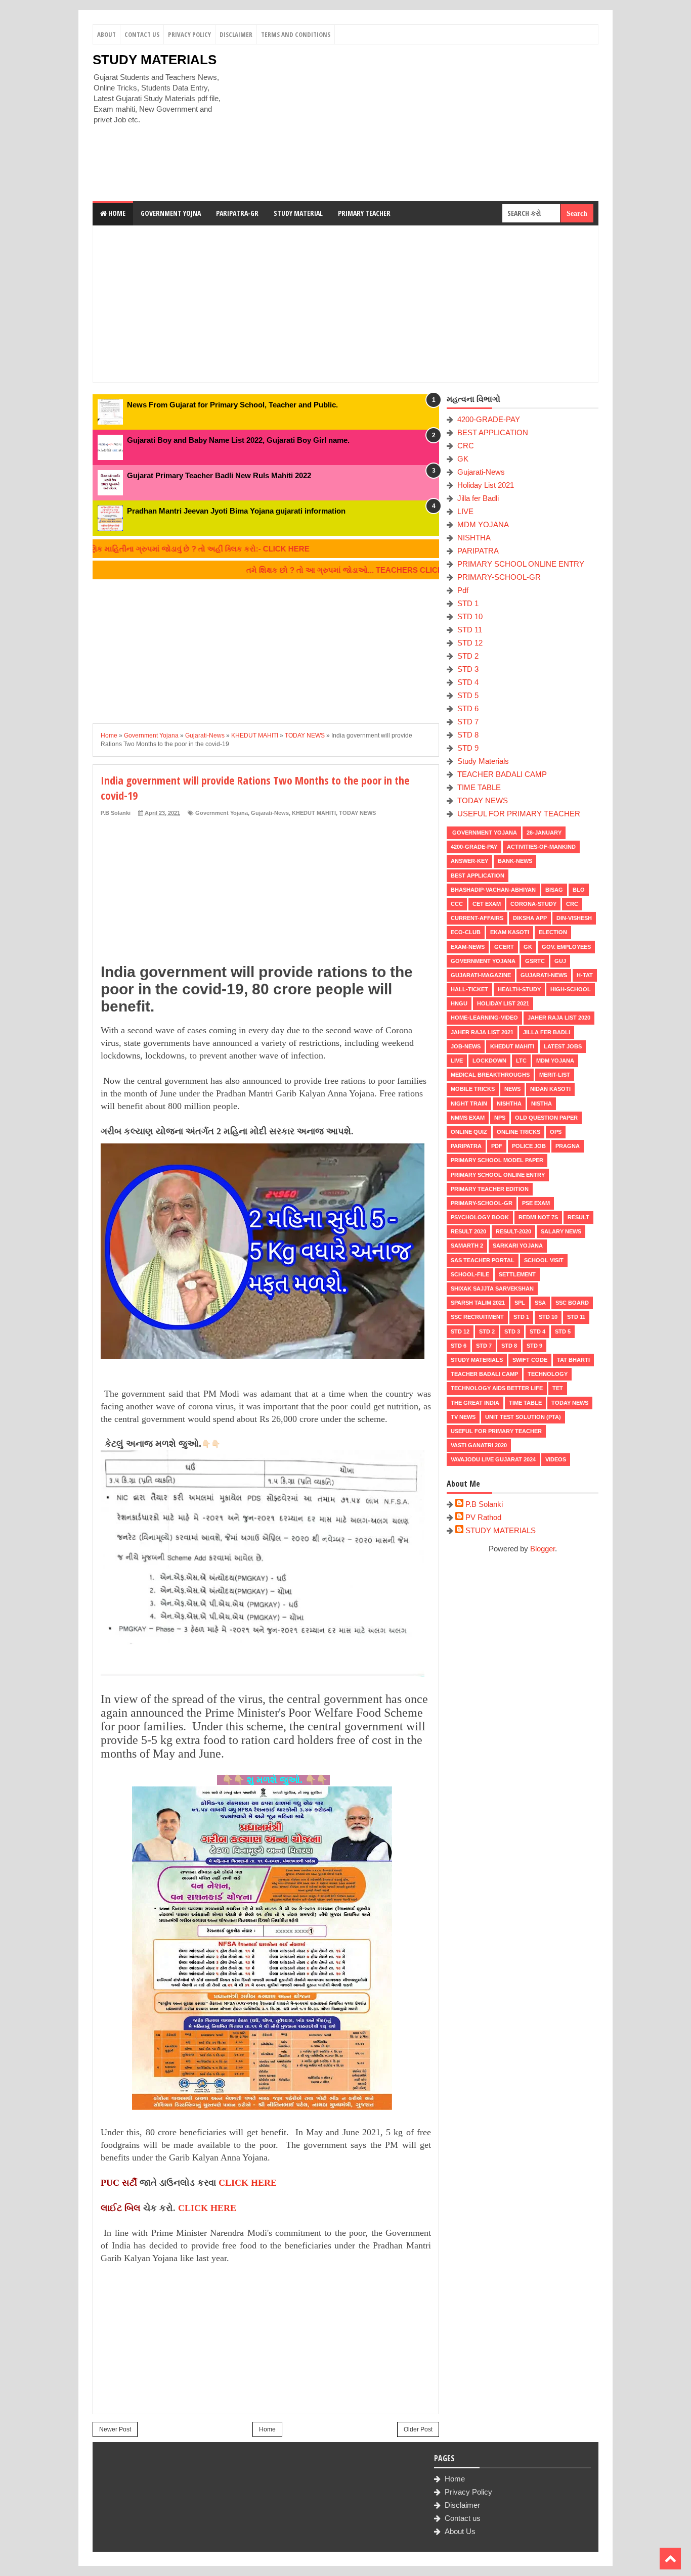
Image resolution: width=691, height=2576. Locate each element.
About (106, 34)
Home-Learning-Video (484, 1018)
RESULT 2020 (468, 1231)
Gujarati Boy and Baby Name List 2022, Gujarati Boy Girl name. (238, 440)
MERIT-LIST (555, 1075)
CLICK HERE (248, 2183)
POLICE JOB (529, 1146)
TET (558, 1388)
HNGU (459, 1003)
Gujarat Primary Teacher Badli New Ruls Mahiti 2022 (219, 475)
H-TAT (585, 975)
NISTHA (542, 1103)
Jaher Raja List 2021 (482, 1032)
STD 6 (468, 708)
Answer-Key (469, 861)
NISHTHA (474, 538)
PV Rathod (483, 1517)
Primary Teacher (364, 213)
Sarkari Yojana (518, 1246)
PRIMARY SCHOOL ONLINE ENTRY (521, 564)
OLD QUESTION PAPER (546, 1118)
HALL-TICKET (469, 989)
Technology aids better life (497, 1388)
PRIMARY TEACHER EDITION (490, 1189)
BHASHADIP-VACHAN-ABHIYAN (493, 890)
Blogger (543, 1549)
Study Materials (483, 761)
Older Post (418, 2429)
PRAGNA (568, 1146)
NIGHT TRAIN (469, 1103)
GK (463, 459)
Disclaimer (236, 34)
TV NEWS (463, 1417)
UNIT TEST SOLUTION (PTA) (523, 1417)
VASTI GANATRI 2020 (479, 1445)
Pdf (463, 590)
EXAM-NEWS (468, 947)
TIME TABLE (479, 787)
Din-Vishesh (574, 918)
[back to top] (670, 2559)
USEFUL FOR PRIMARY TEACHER (519, 814)
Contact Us (142, 34)
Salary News (561, 1231)
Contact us (463, 2518)
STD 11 (470, 630)
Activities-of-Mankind (541, 847)
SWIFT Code (530, 1360)
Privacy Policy (189, 34)
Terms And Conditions (296, 34)
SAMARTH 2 (467, 1246)
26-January (544, 833)
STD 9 (468, 748)
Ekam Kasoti (510, 932)
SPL (520, 1303)
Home (116, 213)
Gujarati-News (270, 813)
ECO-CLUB (466, 932)
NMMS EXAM (468, 1118)
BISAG (554, 890)
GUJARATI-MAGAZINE (481, 975)
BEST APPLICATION (493, 432)
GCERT (504, 947)
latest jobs (563, 1046)
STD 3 (468, 669)
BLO (579, 890)
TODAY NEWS (357, 813)
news (512, 1089)
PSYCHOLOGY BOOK (480, 1217)
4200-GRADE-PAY (489, 419)
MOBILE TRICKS (473, 1089)
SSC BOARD (572, 1303)
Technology (548, 1374)
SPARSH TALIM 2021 (478, 1303)
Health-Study (519, 989)
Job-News (466, 1046)
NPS (500, 1118)
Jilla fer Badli (478, 498)
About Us (460, 2531)
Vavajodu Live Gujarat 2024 (493, 1459)
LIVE (465, 511)
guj (560, 961)
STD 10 (470, 616)
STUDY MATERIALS (155, 60)
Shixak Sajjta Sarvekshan (492, 1289)
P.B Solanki (484, 1504)
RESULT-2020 (513, 1231)
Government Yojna (171, 213)
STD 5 (468, 695)
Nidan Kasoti (550, 1089)
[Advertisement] (414, 123)
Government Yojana (222, 813)
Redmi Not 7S (538, 1217)
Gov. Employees (566, 947)
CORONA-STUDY (533, 904)
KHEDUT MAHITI (314, 813)
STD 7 (468, 722)
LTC (521, 1061)
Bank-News (515, 861)
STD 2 (468, 656)
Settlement (517, 1274)
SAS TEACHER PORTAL (483, 1260)
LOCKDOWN (489, 1061)
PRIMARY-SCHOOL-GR (499, 577)
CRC (466, 446)
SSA (540, 1303)
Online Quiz (469, 1132)
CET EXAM (487, 904)
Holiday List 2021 (486, 485)
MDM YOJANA (483, 524)
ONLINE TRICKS (519, 1132)
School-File (470, 1274)
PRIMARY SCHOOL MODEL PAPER (497, 1160)
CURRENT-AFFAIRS (477, 918)
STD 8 (468, 735)
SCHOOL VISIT (544, 1260)
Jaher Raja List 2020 (559, 1018)
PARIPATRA (478, 551)
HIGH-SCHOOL (571, 989)
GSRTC (535, 961)
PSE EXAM (536, 1203)
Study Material (298, 213)
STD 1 (468, 603)
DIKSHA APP (530, 918)
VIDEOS (556, 1459)
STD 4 (468, 682)
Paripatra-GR (237, 213)
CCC (457, 904)
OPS (556, 1132)
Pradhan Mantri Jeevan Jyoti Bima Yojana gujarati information (236, 511)
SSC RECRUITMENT (477, 1317)
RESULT (578, 1217)
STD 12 (470, 643)
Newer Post (115, 2429)
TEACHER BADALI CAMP (502, 774)
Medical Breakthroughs (490, 1075)
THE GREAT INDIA (475, 1403)
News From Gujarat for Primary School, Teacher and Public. (232, 405)
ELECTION (553, 932)
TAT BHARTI (573, 1360)
